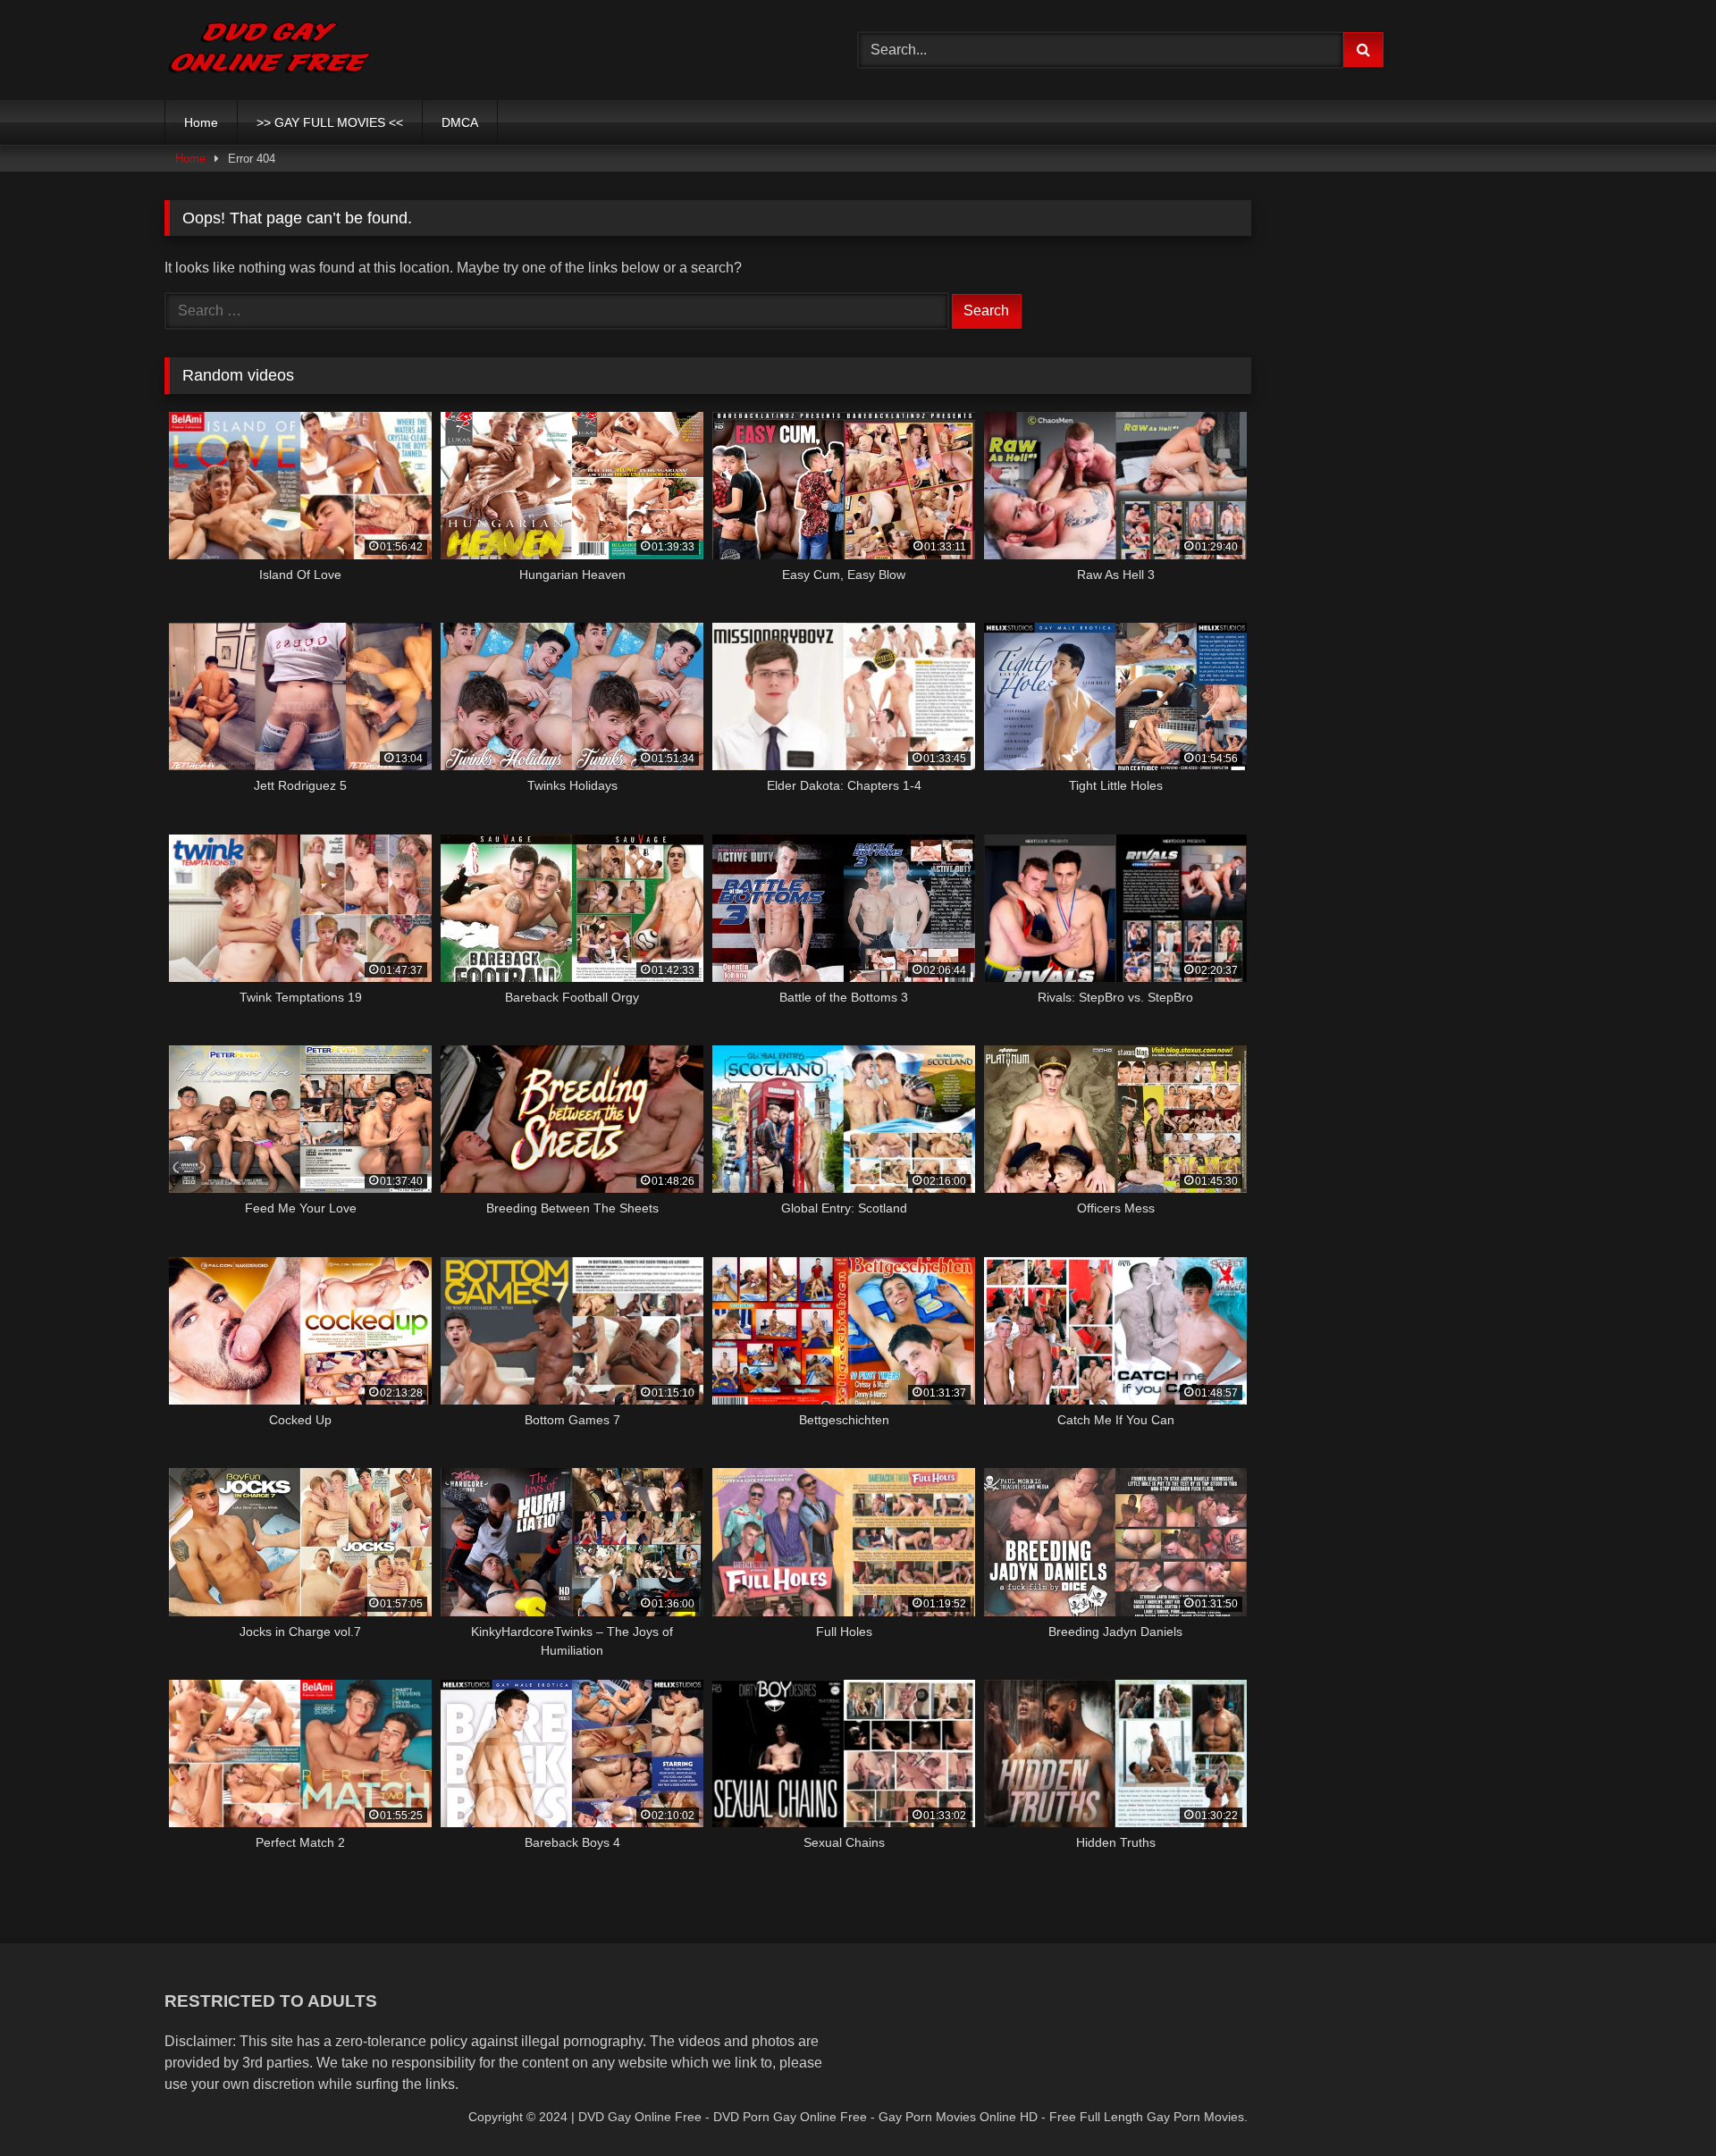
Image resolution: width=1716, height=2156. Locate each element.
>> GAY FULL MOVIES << (330, 122)
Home (201, 122)
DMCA (460, 122)
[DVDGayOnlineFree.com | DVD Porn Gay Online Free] (269, 50)
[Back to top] (1661, 2103)
